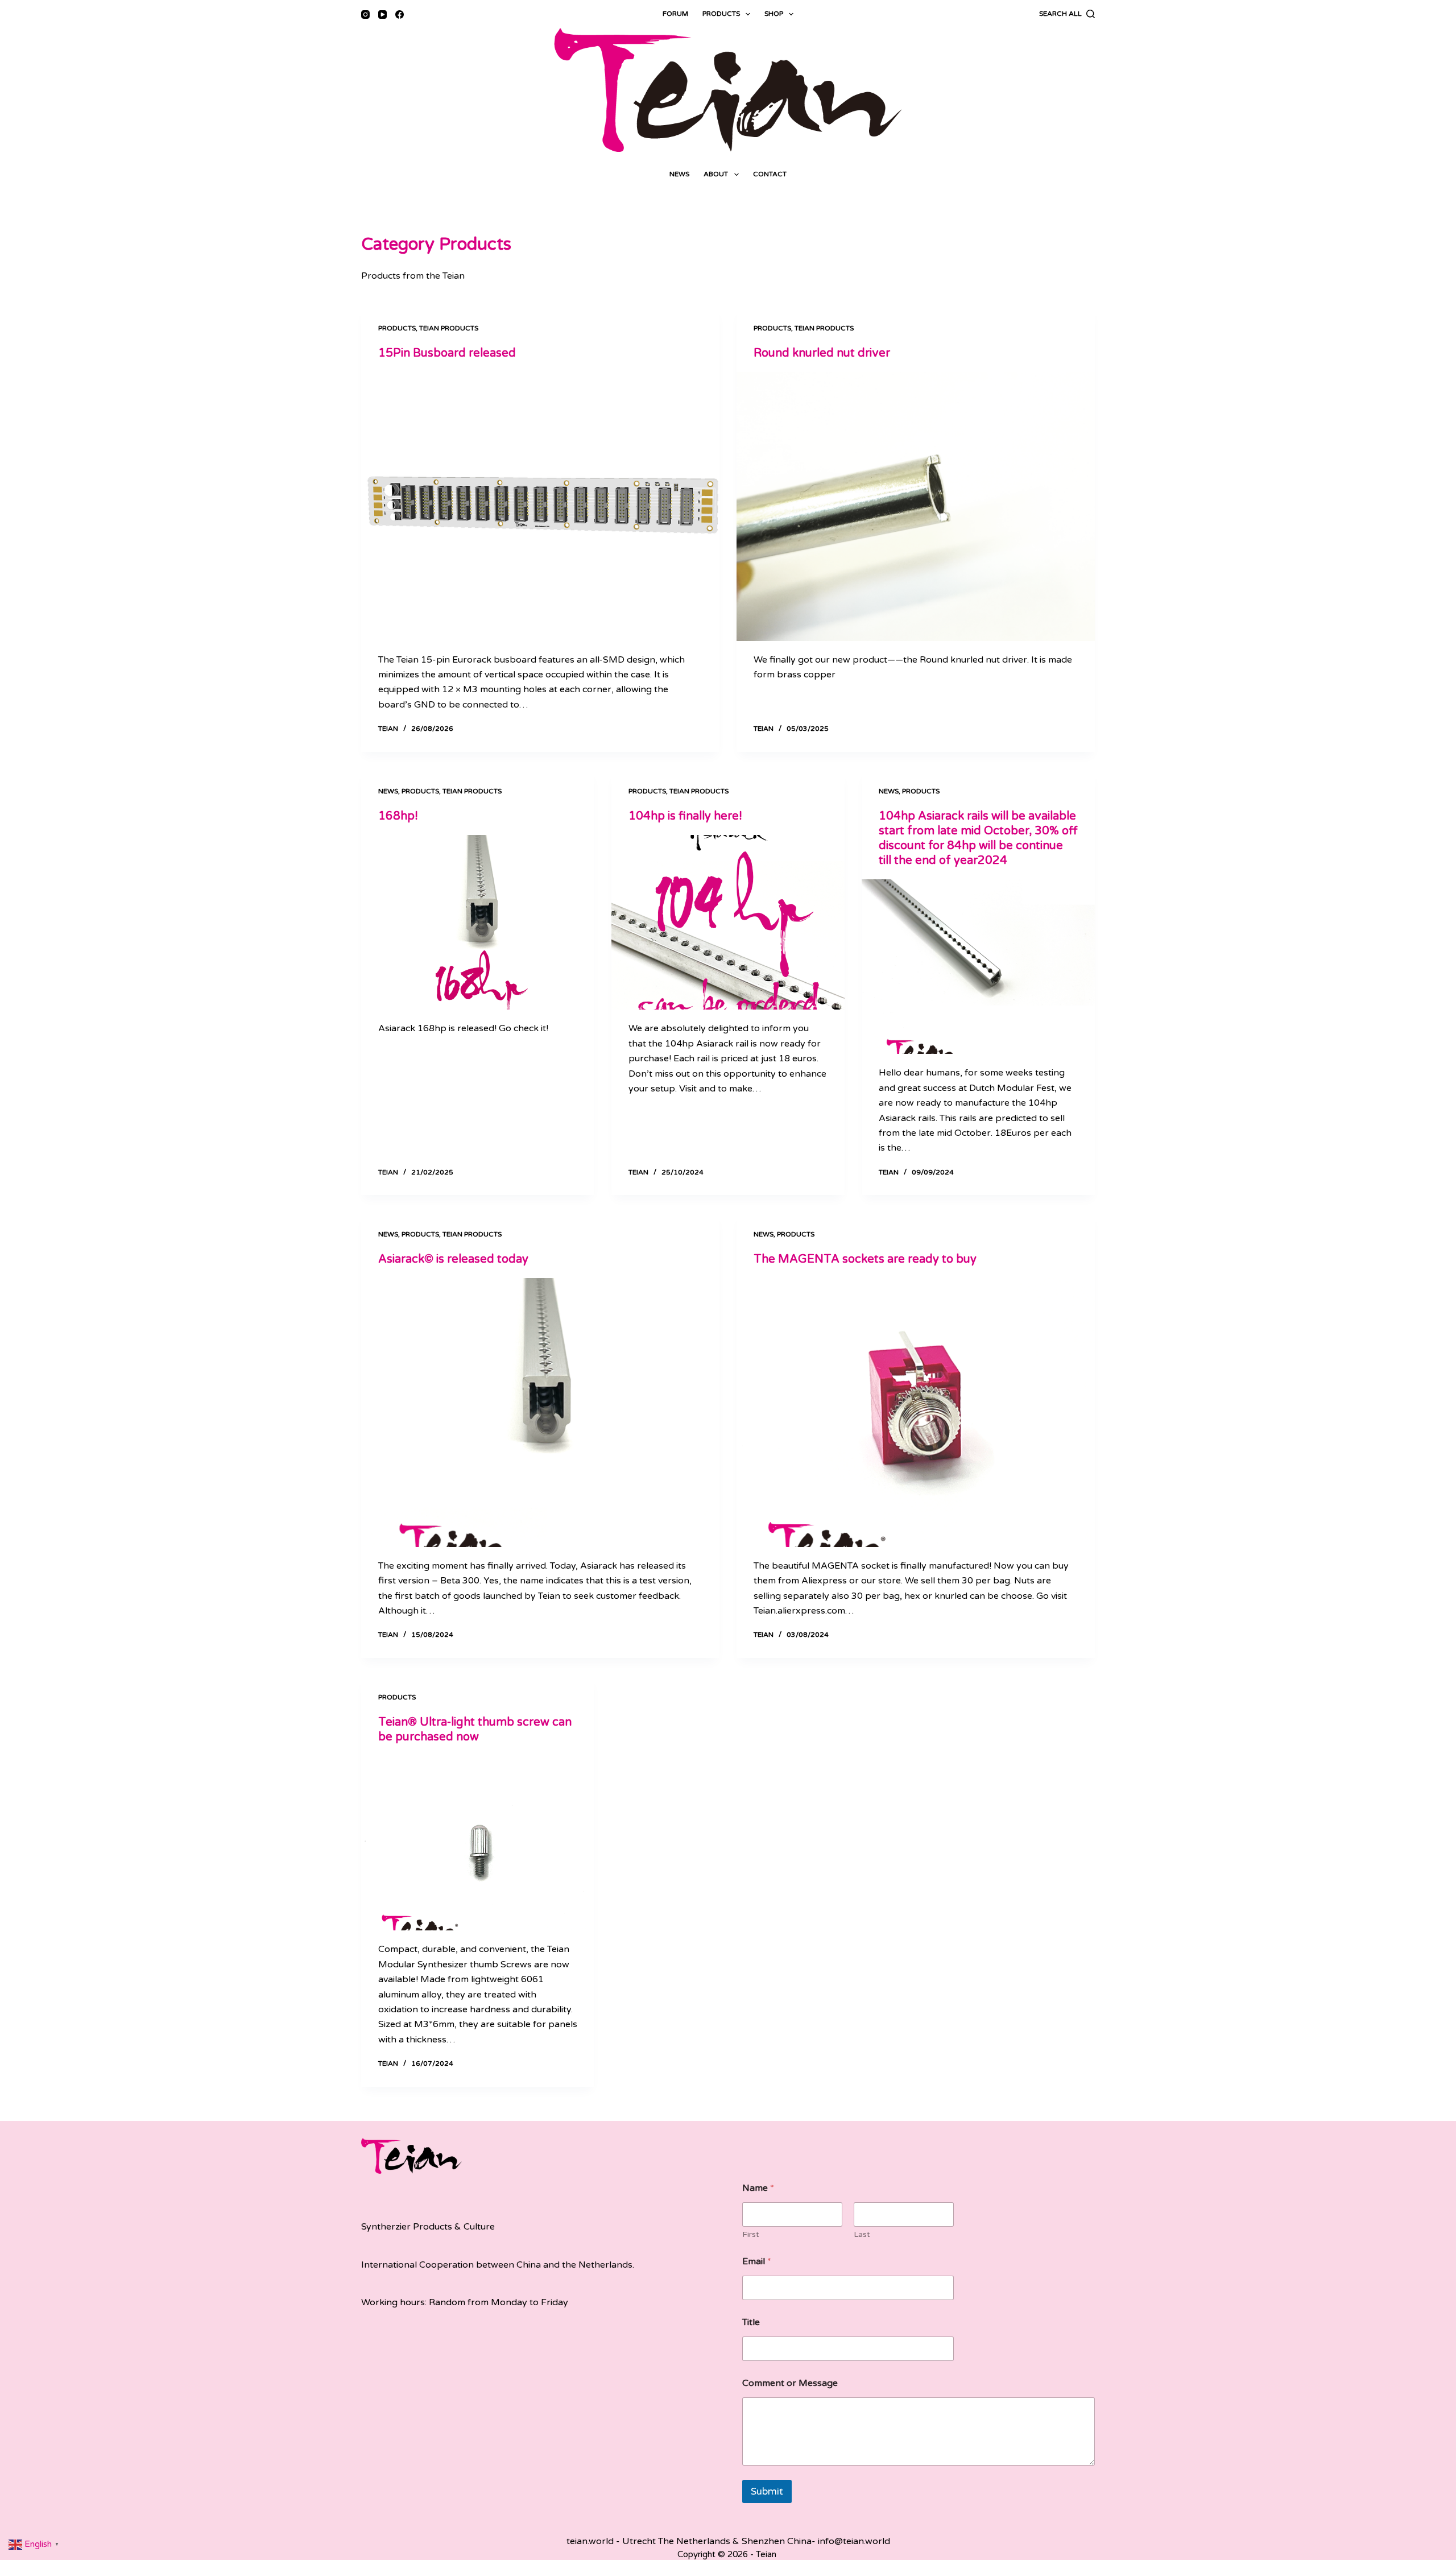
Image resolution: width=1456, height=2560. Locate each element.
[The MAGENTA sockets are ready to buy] (916, 1413)
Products (721, 14)
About (716, 174)
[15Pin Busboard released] (540, 506)
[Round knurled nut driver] (916, 506)
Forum (675, 14)
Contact (770, 174)
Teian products (449, 328)
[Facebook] (400, 15)
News (679, 174)
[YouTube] (382, 15)
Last (862, 2234)
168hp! (398, 816)
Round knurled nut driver (822, 353)
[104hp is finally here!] (728, 923)
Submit (767, 2491)
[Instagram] (365, 15)
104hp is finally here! (685, 816)
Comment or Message (790, 2383)
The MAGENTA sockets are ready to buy (865, 1259)
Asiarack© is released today (453, 1259)
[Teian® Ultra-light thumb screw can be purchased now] (478, 1843)
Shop (774, 14)
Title (751, 2323)
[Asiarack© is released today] (540, 1413)
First (751, 2234)
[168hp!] (478, 923)
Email (757, 2262)
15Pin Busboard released (447, 353)
